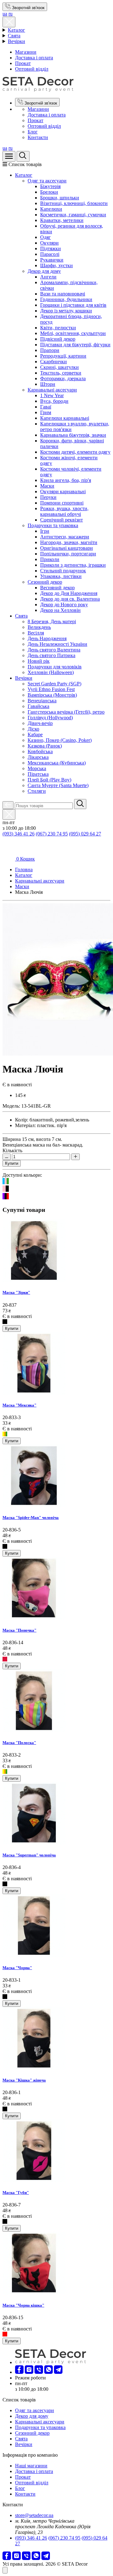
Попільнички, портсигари (68, 554)
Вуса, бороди (54, 401)
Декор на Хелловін (60, 610)
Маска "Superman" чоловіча (29, 1855)
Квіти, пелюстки (58, 328)
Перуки (48, 497)
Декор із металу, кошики (66, 311)
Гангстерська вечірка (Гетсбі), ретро (66, 712)
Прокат (23, 63)
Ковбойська (40, 751)
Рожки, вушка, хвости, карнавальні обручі (64, 511)
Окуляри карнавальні (63, 491)
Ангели (48, 277)
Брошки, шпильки (60, 198)
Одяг (46, 237)
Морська (37, 768)
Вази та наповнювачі (63, 294)
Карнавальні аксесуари (52, 390)
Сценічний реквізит (62, 520)
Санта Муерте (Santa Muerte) (58, 785)
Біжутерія (50, 186)
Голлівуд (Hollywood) (50, 718)
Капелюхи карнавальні (65, 418)
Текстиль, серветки (61, 373)
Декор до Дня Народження (69, 593)
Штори (48, 384)
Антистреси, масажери (65, 537)
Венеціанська (42, 701)
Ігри (45, 531)
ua (5, 14)
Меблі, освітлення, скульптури (73, 333)
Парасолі (50, 254)
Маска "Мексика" (19, 1405)
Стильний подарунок (63, 571)
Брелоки (49, 192)
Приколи (50, 559)
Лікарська (38, 757)
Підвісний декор (58, 339)
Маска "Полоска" (19, 1743)
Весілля (36, 633)
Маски (47, 486)
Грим (46, 412)
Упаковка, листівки (61, 576)
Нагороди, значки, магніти (69, 542)
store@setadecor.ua (34, 2515)
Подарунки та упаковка (53, 525)
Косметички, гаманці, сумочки (73, 215)
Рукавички (52, 260)
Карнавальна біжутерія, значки (73, 435)
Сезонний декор (45, 582)
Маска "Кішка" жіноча (24, 2080)
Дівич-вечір (40, 723)
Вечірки (16, 41)
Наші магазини (31, 2466)
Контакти (38, 137)
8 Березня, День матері (52, 621)
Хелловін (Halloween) (51, 672)
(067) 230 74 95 (52, 834)
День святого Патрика (51, 655)
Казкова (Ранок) (45, 746)
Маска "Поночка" (19, 1630)
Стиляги (37, 791)
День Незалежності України (57, 644)
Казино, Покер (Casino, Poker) (60, 740)
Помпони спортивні (62, 503)
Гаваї (46, 407)
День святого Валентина (54, 650)
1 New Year (52, 395)
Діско (33, 729)
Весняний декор (57, 588)
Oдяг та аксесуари (47, 181)
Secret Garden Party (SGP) (54, 684)
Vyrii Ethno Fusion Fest (51, 689)
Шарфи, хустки (56, 265)
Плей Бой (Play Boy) (49, 780)
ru (11, 14)
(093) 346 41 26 (19, 834)
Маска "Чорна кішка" (23, 2305)
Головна (24, 869)
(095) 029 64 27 (85, 834)
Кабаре (35, 734)
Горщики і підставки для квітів (73, 305)
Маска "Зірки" (16, 1292)
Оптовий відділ (32, 69)
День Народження (47, 638)
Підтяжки (51, 248)
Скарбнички (54, 362)
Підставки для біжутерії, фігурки (75, 345)
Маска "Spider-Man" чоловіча (31, 1518)
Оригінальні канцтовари (67, 548)
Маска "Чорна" (17, 1968)
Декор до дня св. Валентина (70, 599)
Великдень (39, 627)
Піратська (38, 774)
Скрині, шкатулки (59, 367)
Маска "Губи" (16, 2193)
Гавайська (38, 706)
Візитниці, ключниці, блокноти (74, 203)
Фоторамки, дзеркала (63, 378)
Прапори (50, 350)
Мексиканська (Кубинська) (57, 763)
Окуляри (49, 243)
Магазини (26, 52)
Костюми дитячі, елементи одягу (75, 452)
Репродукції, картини (63, 356)
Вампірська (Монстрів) (52, 695)
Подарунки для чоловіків (55, 667)
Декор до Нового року (64, 605)
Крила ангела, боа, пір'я (66, 480)
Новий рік (39, 661)
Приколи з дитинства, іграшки (73, 565)
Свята (14, 36)
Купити (12, 1163)
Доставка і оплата (34, 58)
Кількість (12, 1150)
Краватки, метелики (62, 220)
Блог (33, 132)
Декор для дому (44, 271)
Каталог (16, 30)
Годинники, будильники (66, 299)
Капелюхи (51, 209)
